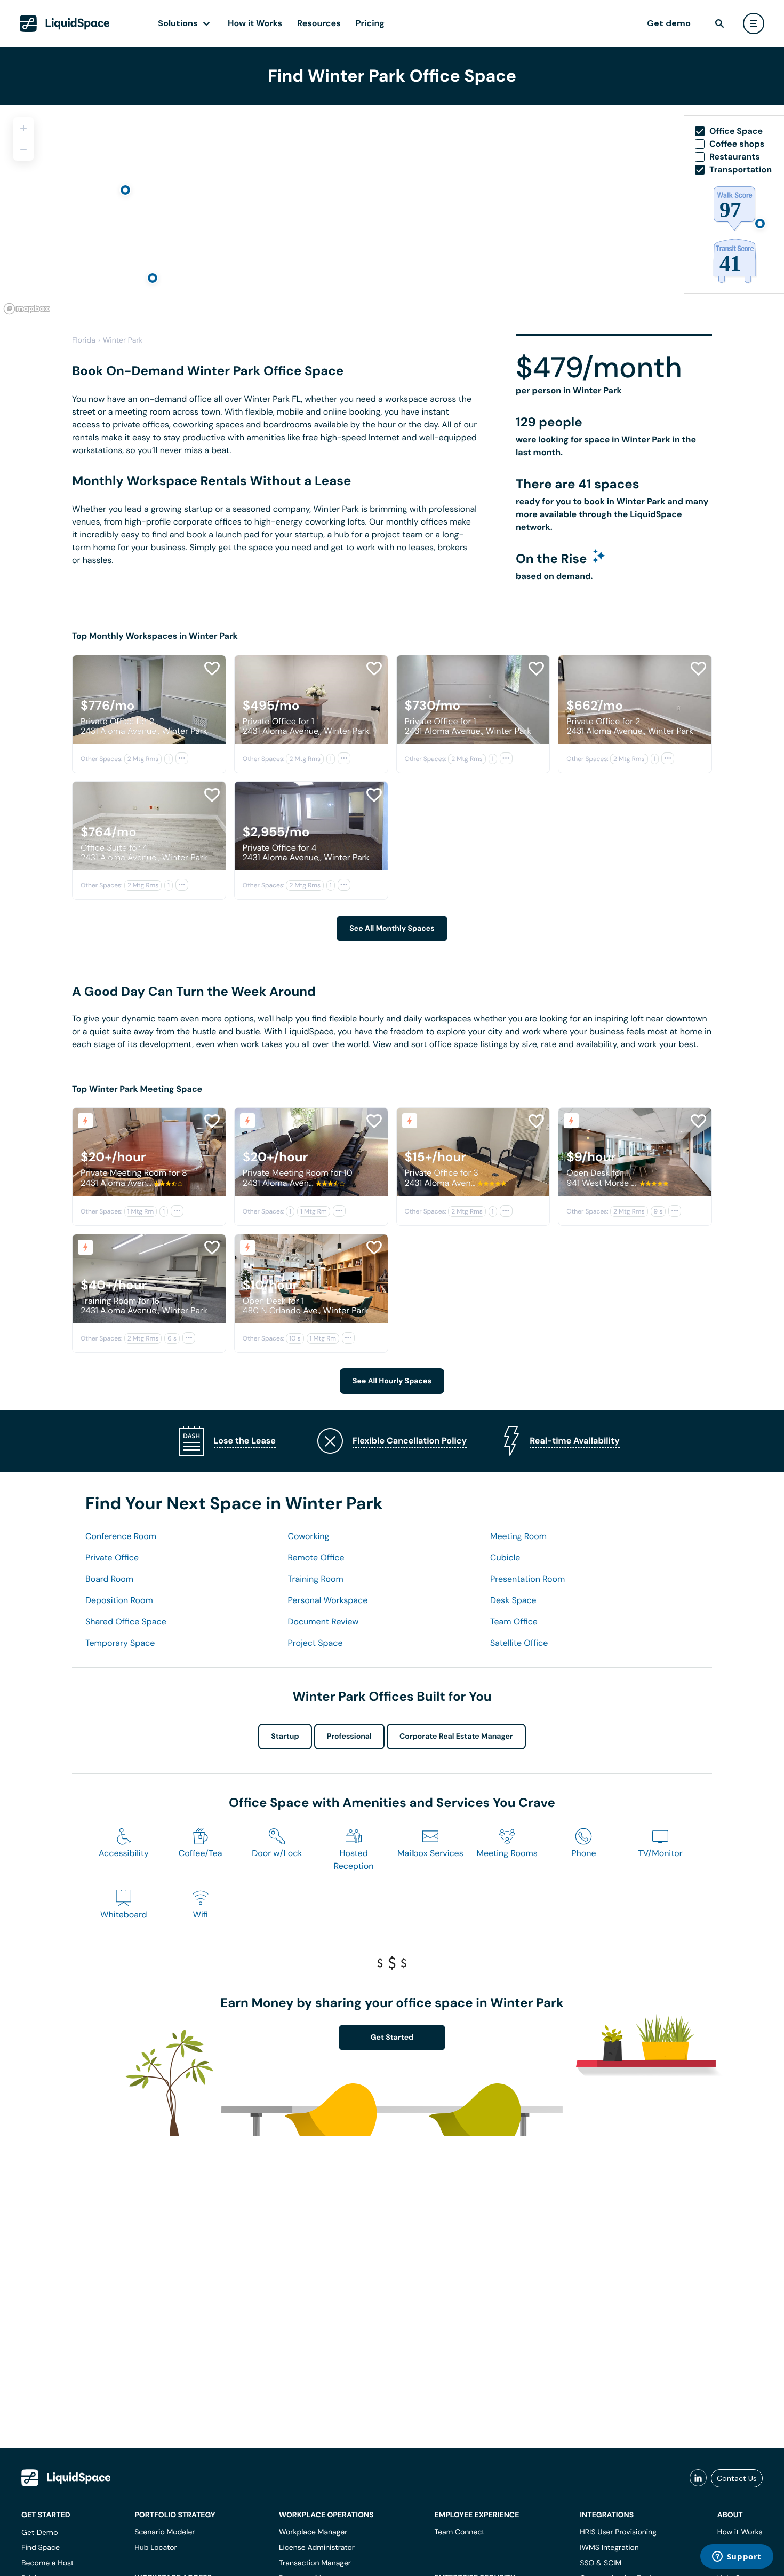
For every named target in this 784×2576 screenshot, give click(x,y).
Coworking (309, 1536)
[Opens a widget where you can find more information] (737, 2557)
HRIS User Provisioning (618, 2532)
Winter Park (123, 340)
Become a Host (47, 2563)
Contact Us (737, 2478)
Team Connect (460, 2532)
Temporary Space (120, 1643)
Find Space (41, 2548)
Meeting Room (518, 1536)
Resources (319, 23)
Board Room (109, 1579)
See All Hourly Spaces (392, 1381)
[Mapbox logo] (27, 309)
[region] (392, 211)
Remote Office (316, 1558)
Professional (349, 1737)
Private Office (112, 1558)
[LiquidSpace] (66, 2478)
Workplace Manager (313, 2532)
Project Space (315, 1643)
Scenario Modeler (165, 2532)
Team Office (514, 1622)
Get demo (669, 23)
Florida (84, 340)
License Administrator (317, 2548)
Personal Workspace (328, 1600)
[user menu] (754, 23)
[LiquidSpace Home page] (65, 23)
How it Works (255, 23)
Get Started (392, 2038)
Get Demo (40, 2532)
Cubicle (505, 1558)
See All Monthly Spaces (392, 929)
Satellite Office (519, 1643)
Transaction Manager (315, 2563)
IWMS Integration (609, 2548)
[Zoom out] (23, 150)
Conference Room (121, 1536)
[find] (719, 23)
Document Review (323, 1622)
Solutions (178, 23)
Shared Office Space (126, 1622)
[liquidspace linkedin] (698, 2478)
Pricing (370, 23)
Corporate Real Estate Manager (456, 1737)
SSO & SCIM (601, 2563)
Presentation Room (527, 1579)
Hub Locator (156, 2548)
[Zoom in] (23, 128)
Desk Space (513, 1600)
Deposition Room (119, 1600)
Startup (285, 1737)
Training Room (316, 1579)
